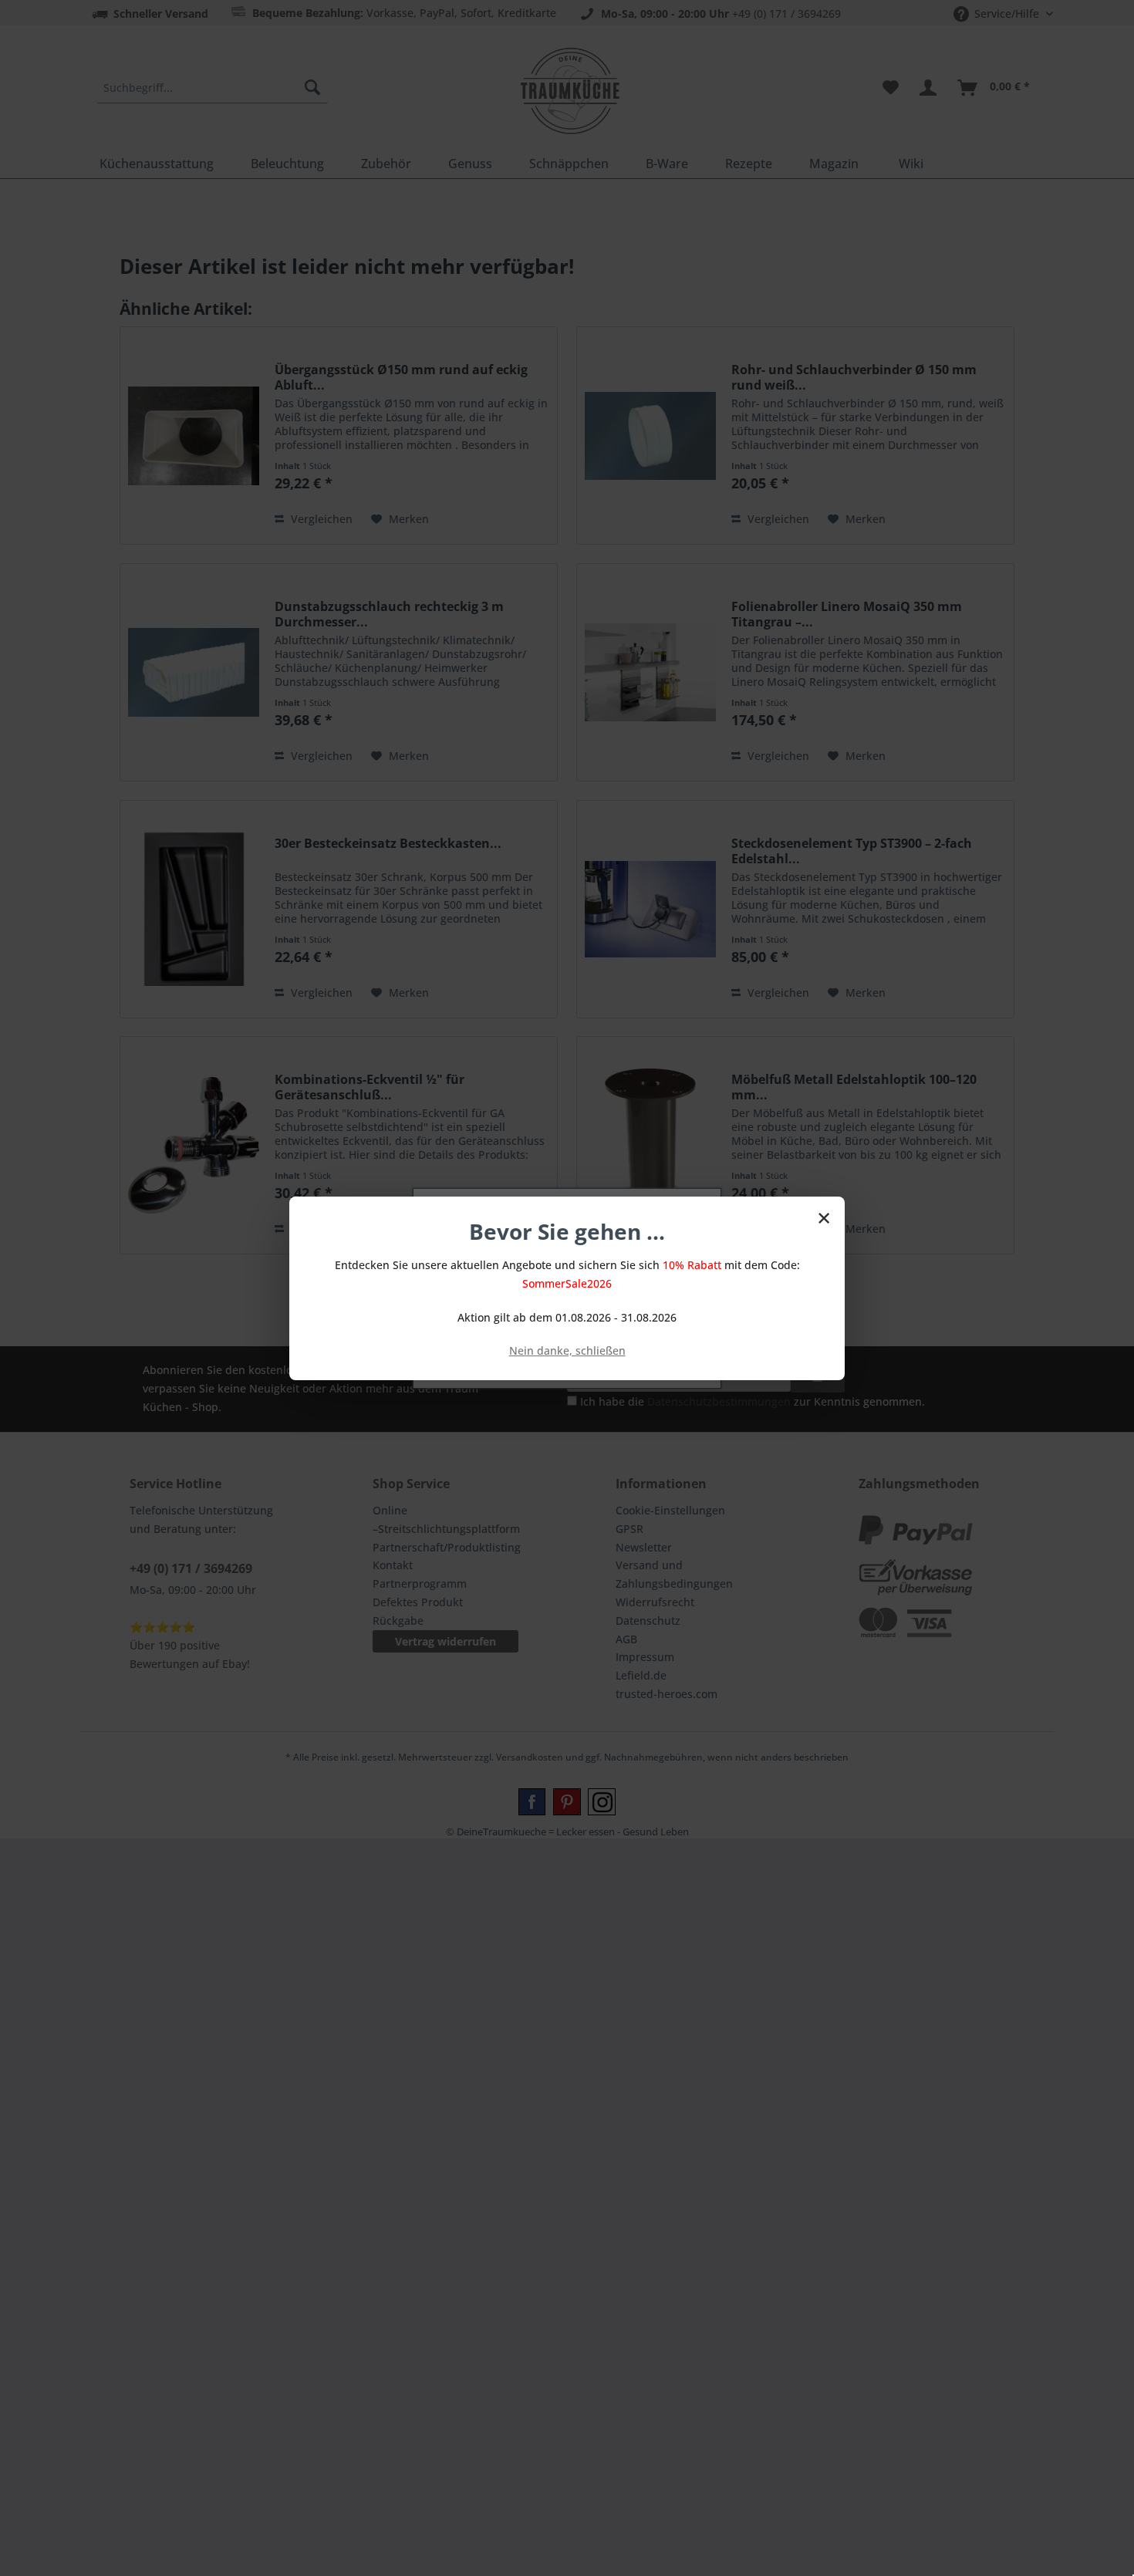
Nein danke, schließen (567, 1350)
